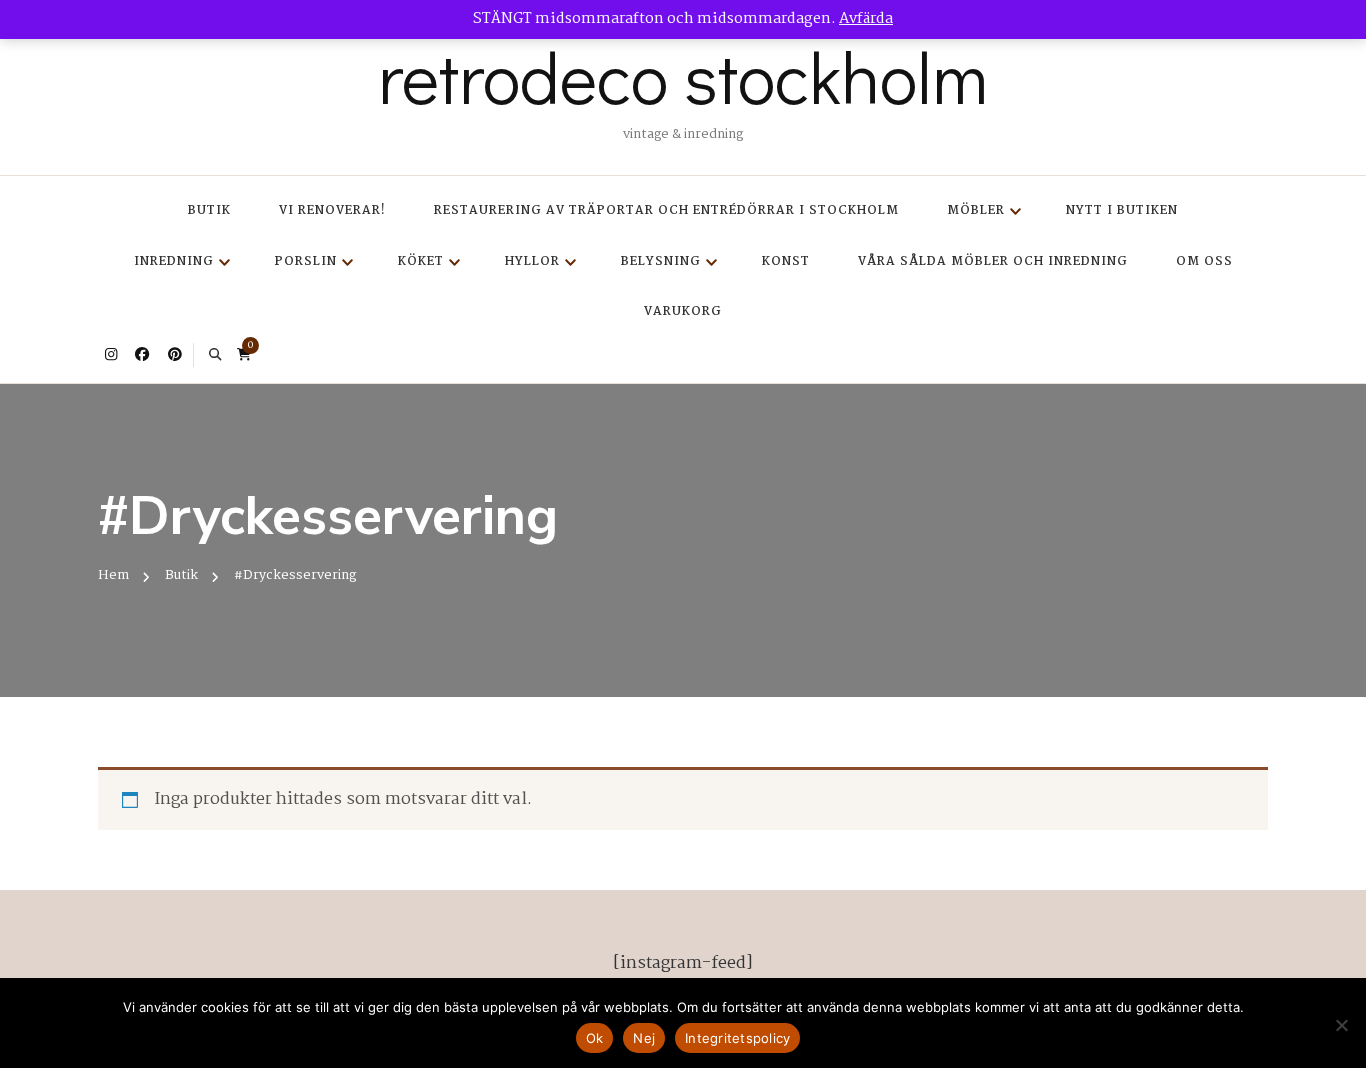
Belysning (661, 261)
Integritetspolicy (737, 1038)
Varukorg (683, 311)
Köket (421, 261)
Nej (644, 1038)
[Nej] (1341, 1025)
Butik (209, 210)
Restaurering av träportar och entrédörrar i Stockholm (666, 210)
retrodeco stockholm (683, 76)
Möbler (976, 210)
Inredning (174, 261)
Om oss (1204, 261)
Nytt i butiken (1122, 210)
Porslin (306, 261)
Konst (786, 261)
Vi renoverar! (332, 210)
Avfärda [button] (866, 19)
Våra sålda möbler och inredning (993, 261)
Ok (595, 1038)
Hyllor (532, 261)
